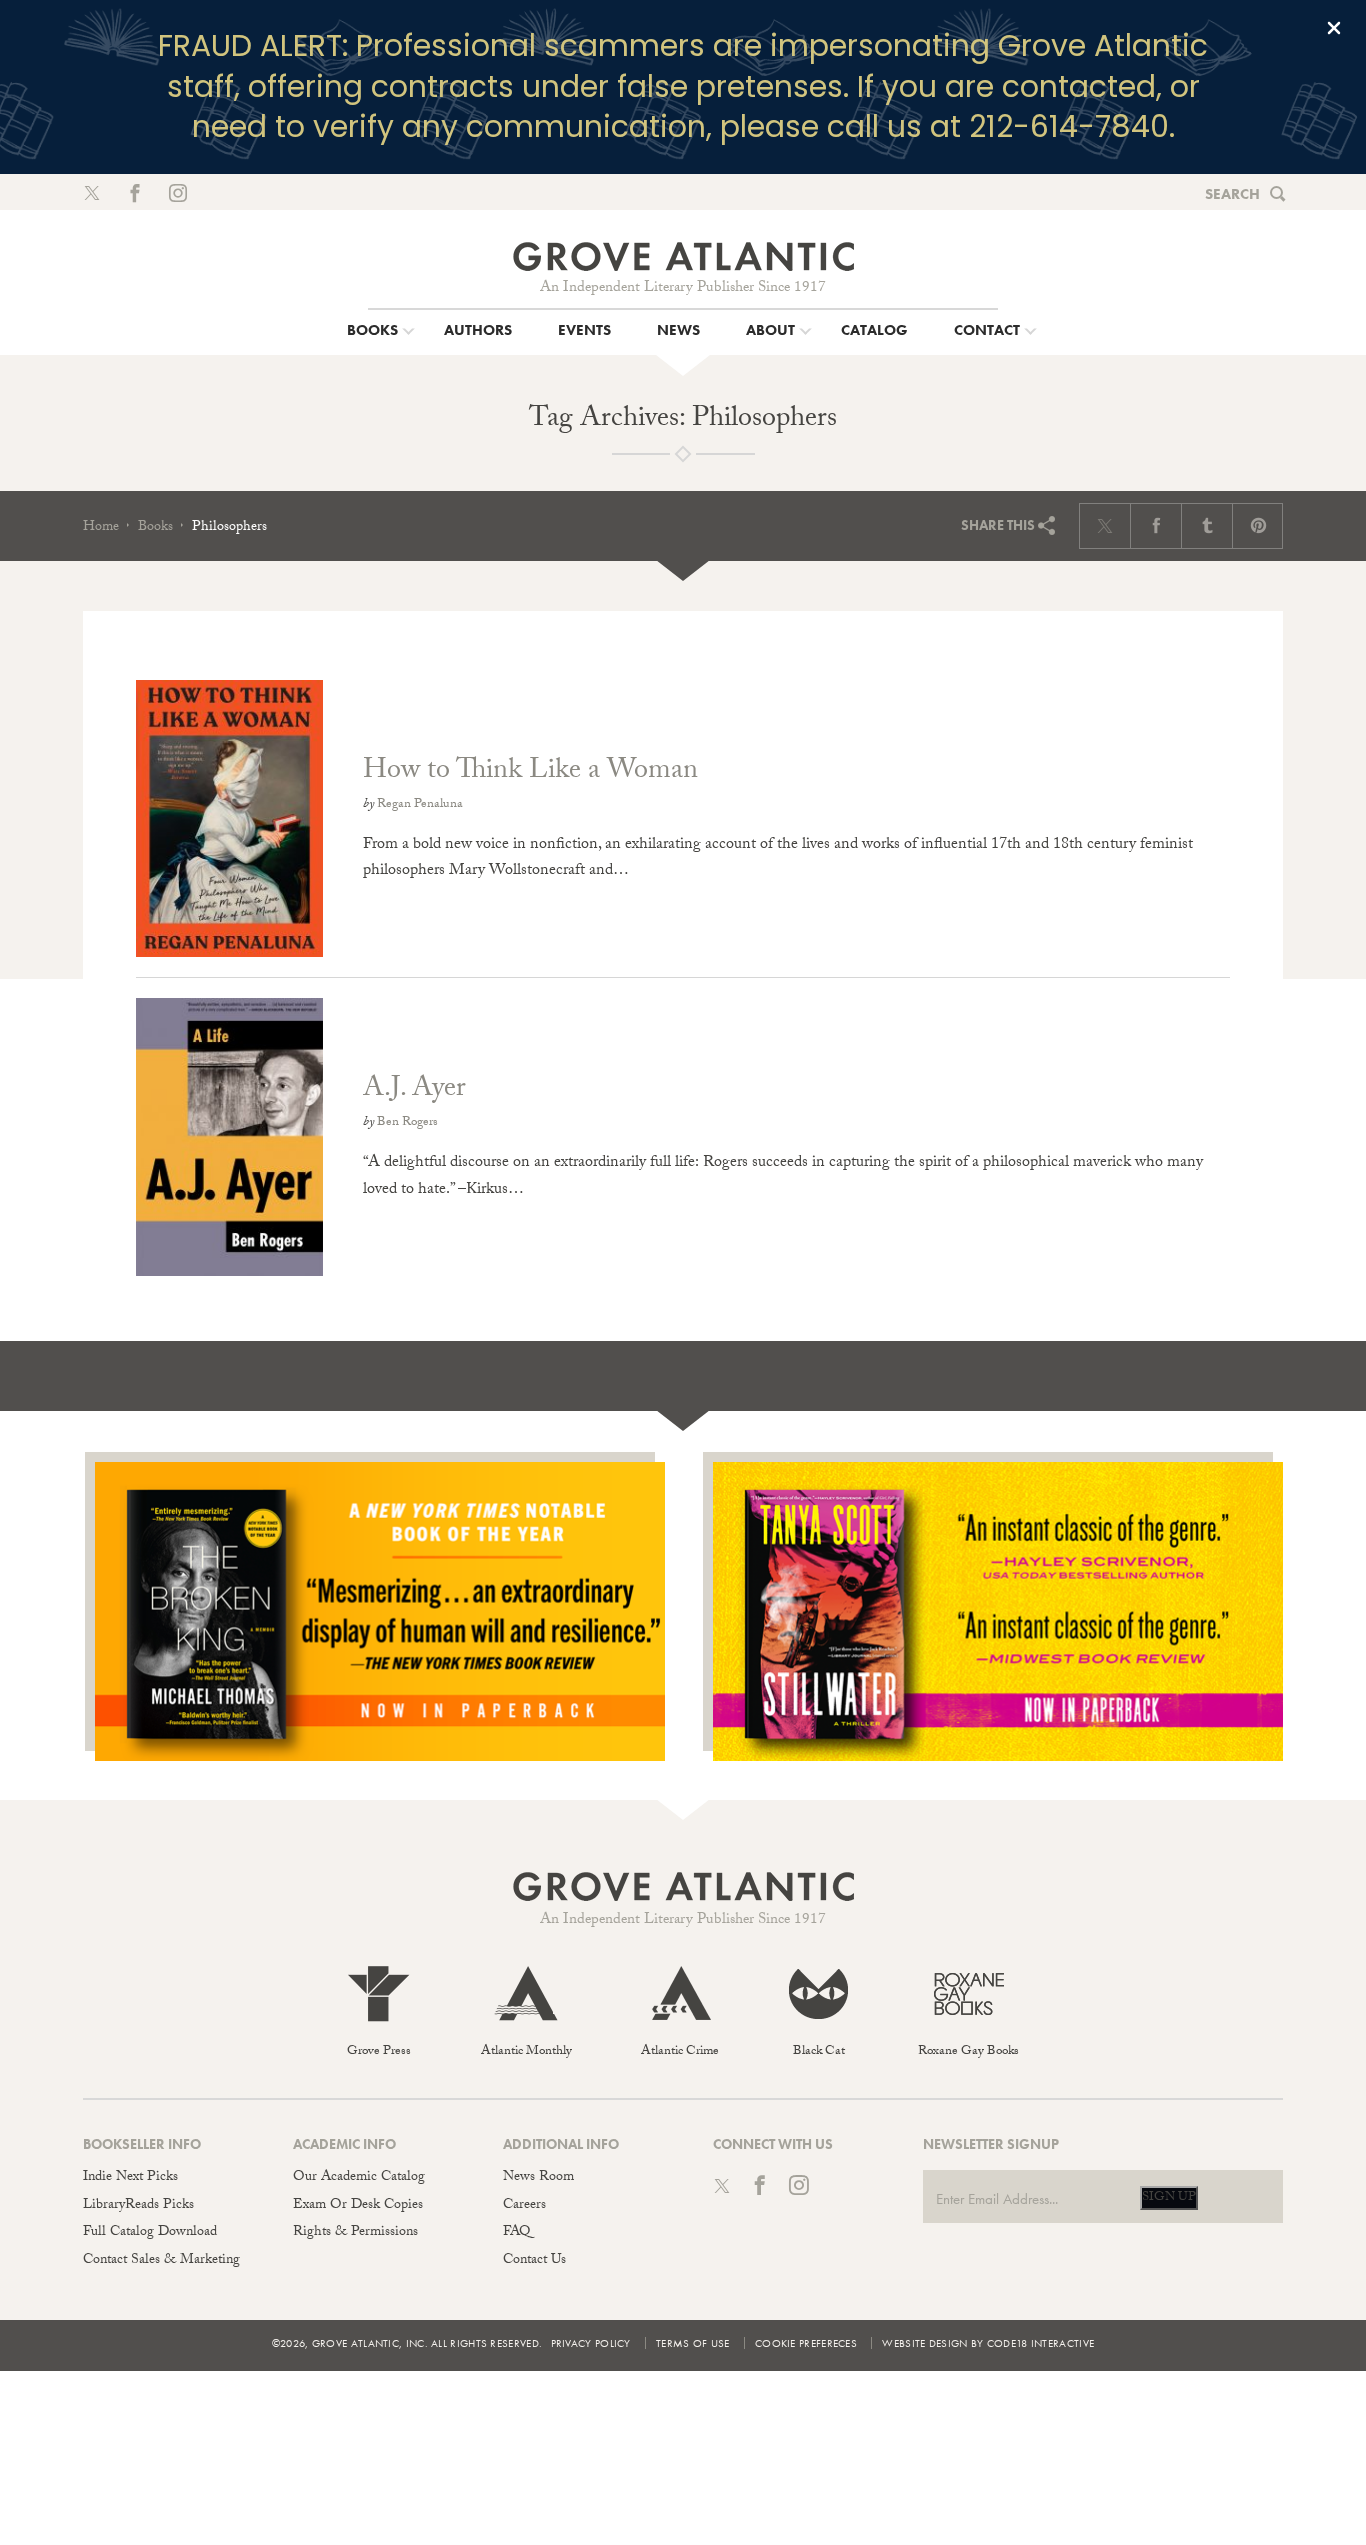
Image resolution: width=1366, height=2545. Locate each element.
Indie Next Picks (130, 2178)
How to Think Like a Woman (530, 773)
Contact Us (534, 2261)
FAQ (516, 2233)
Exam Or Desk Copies (358, 2206)
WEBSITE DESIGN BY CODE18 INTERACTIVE (988, 2343)
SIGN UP (1169, 2198)
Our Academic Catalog (359, 2178)
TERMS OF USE (693, 2343)
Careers (524, 2206)
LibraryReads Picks (138, 2206)
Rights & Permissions (355, 2233)
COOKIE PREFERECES (806, 2343)
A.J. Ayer (414, 1091)
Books (155, 528)
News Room (538, 2178)
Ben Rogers (407, 1123)
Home (101, 528)
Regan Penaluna (420, 805)
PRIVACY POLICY (591, 2343)
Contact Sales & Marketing (161, 2261)
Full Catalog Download (150, 2233)
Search (1232, 194)
